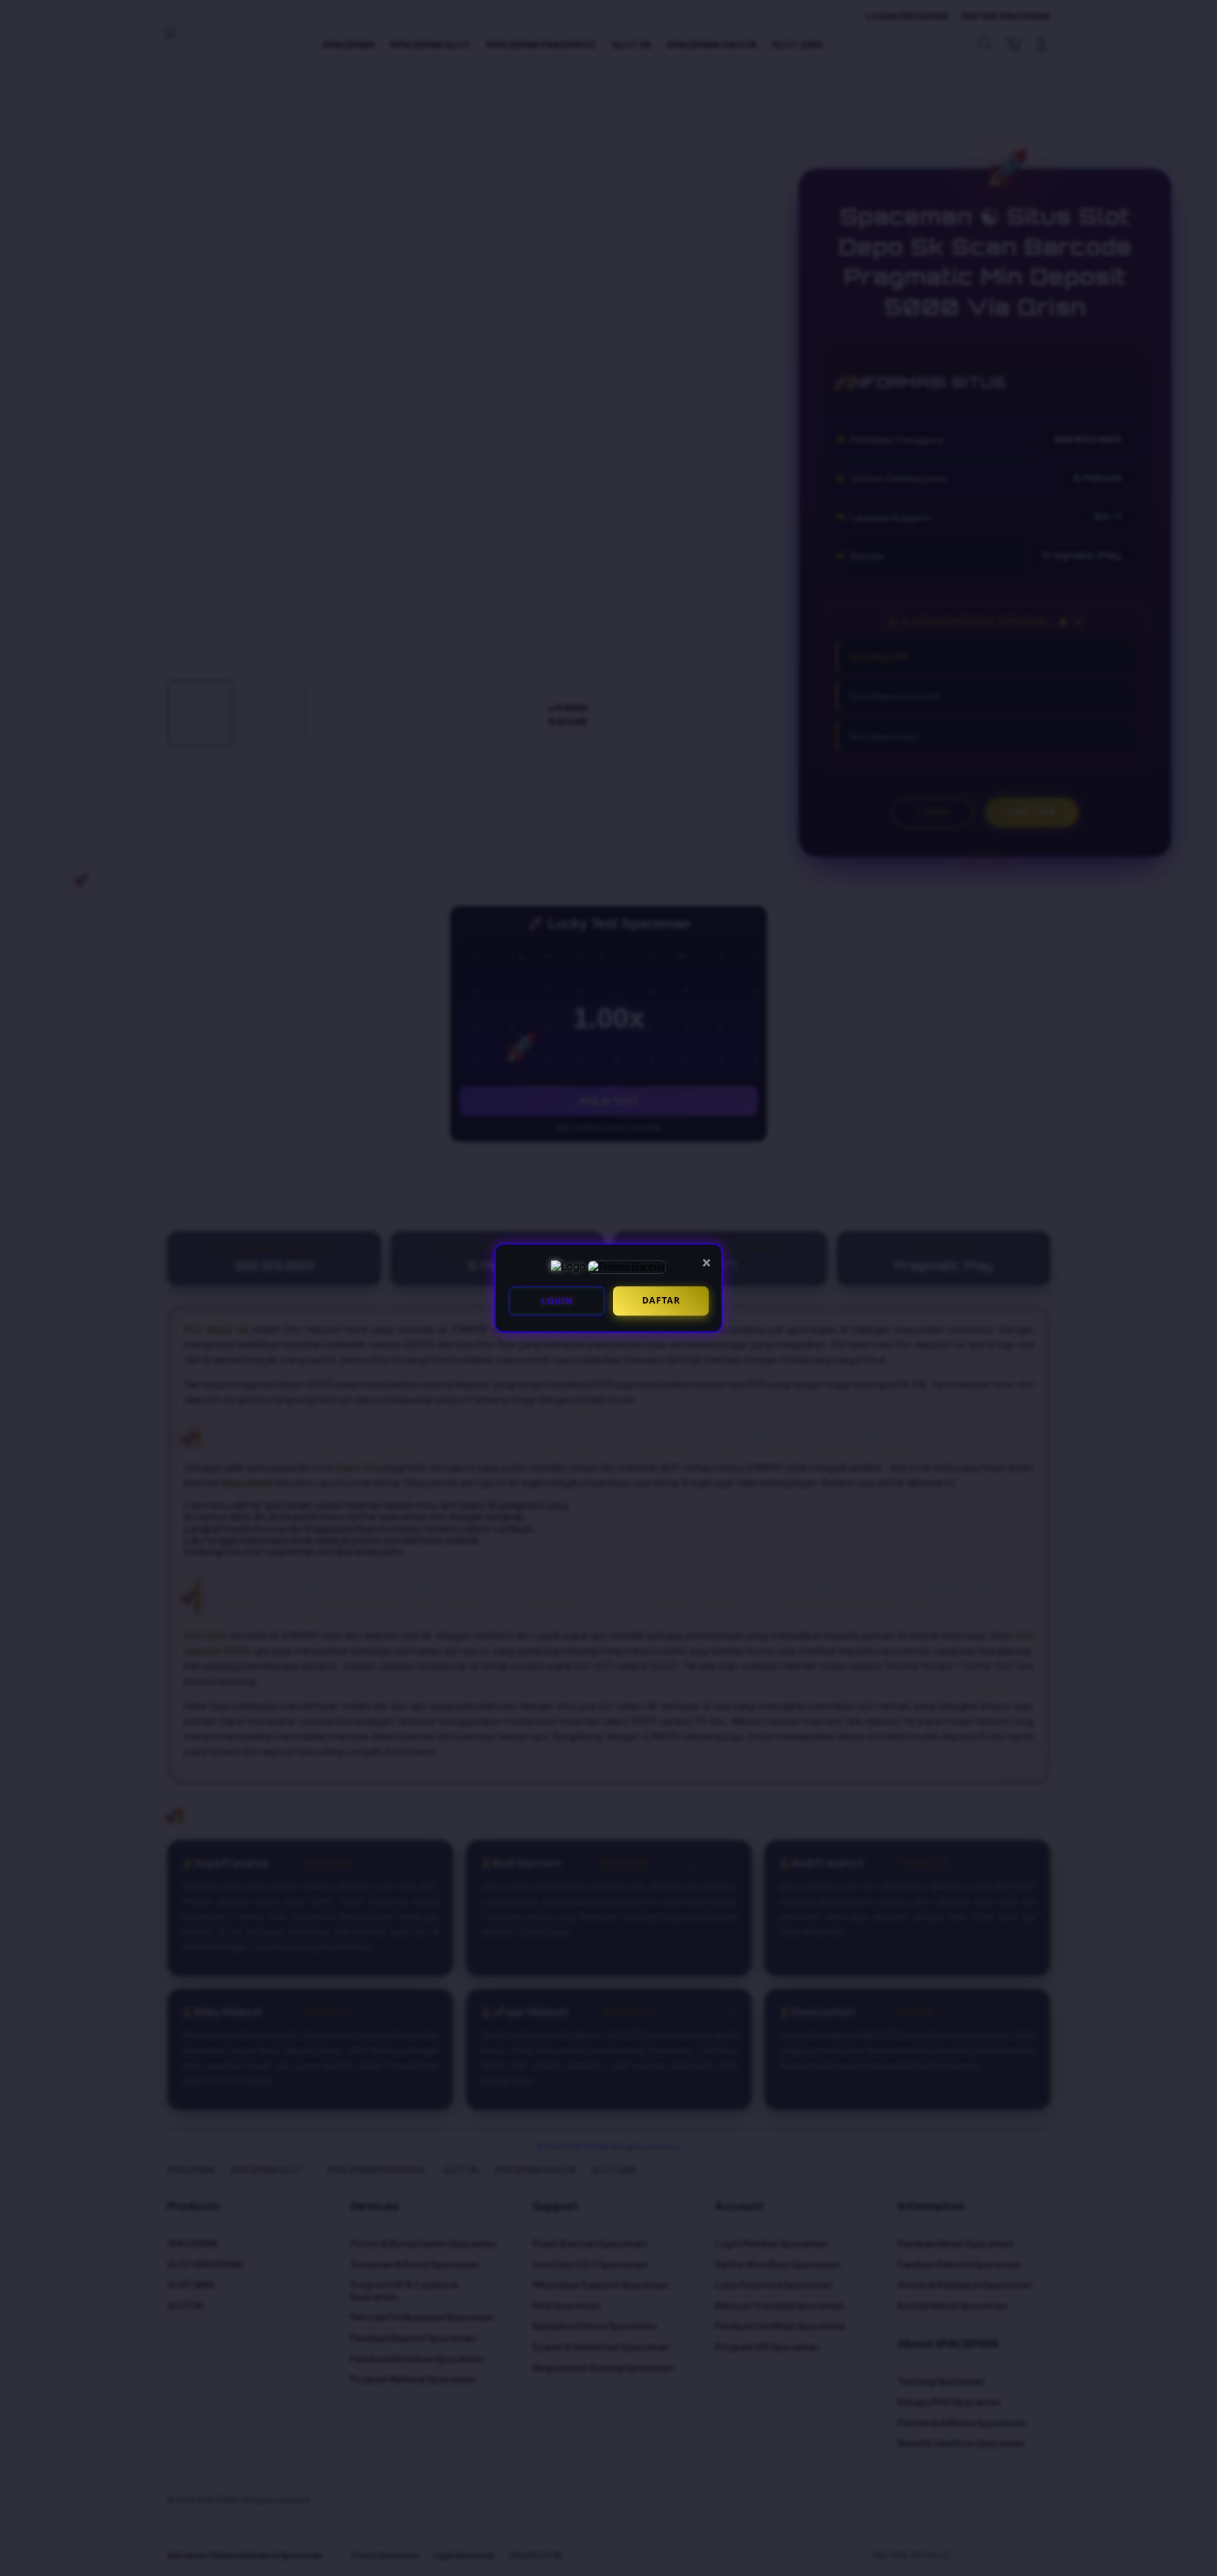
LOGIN (557, 1301)
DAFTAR (661, 1300)
